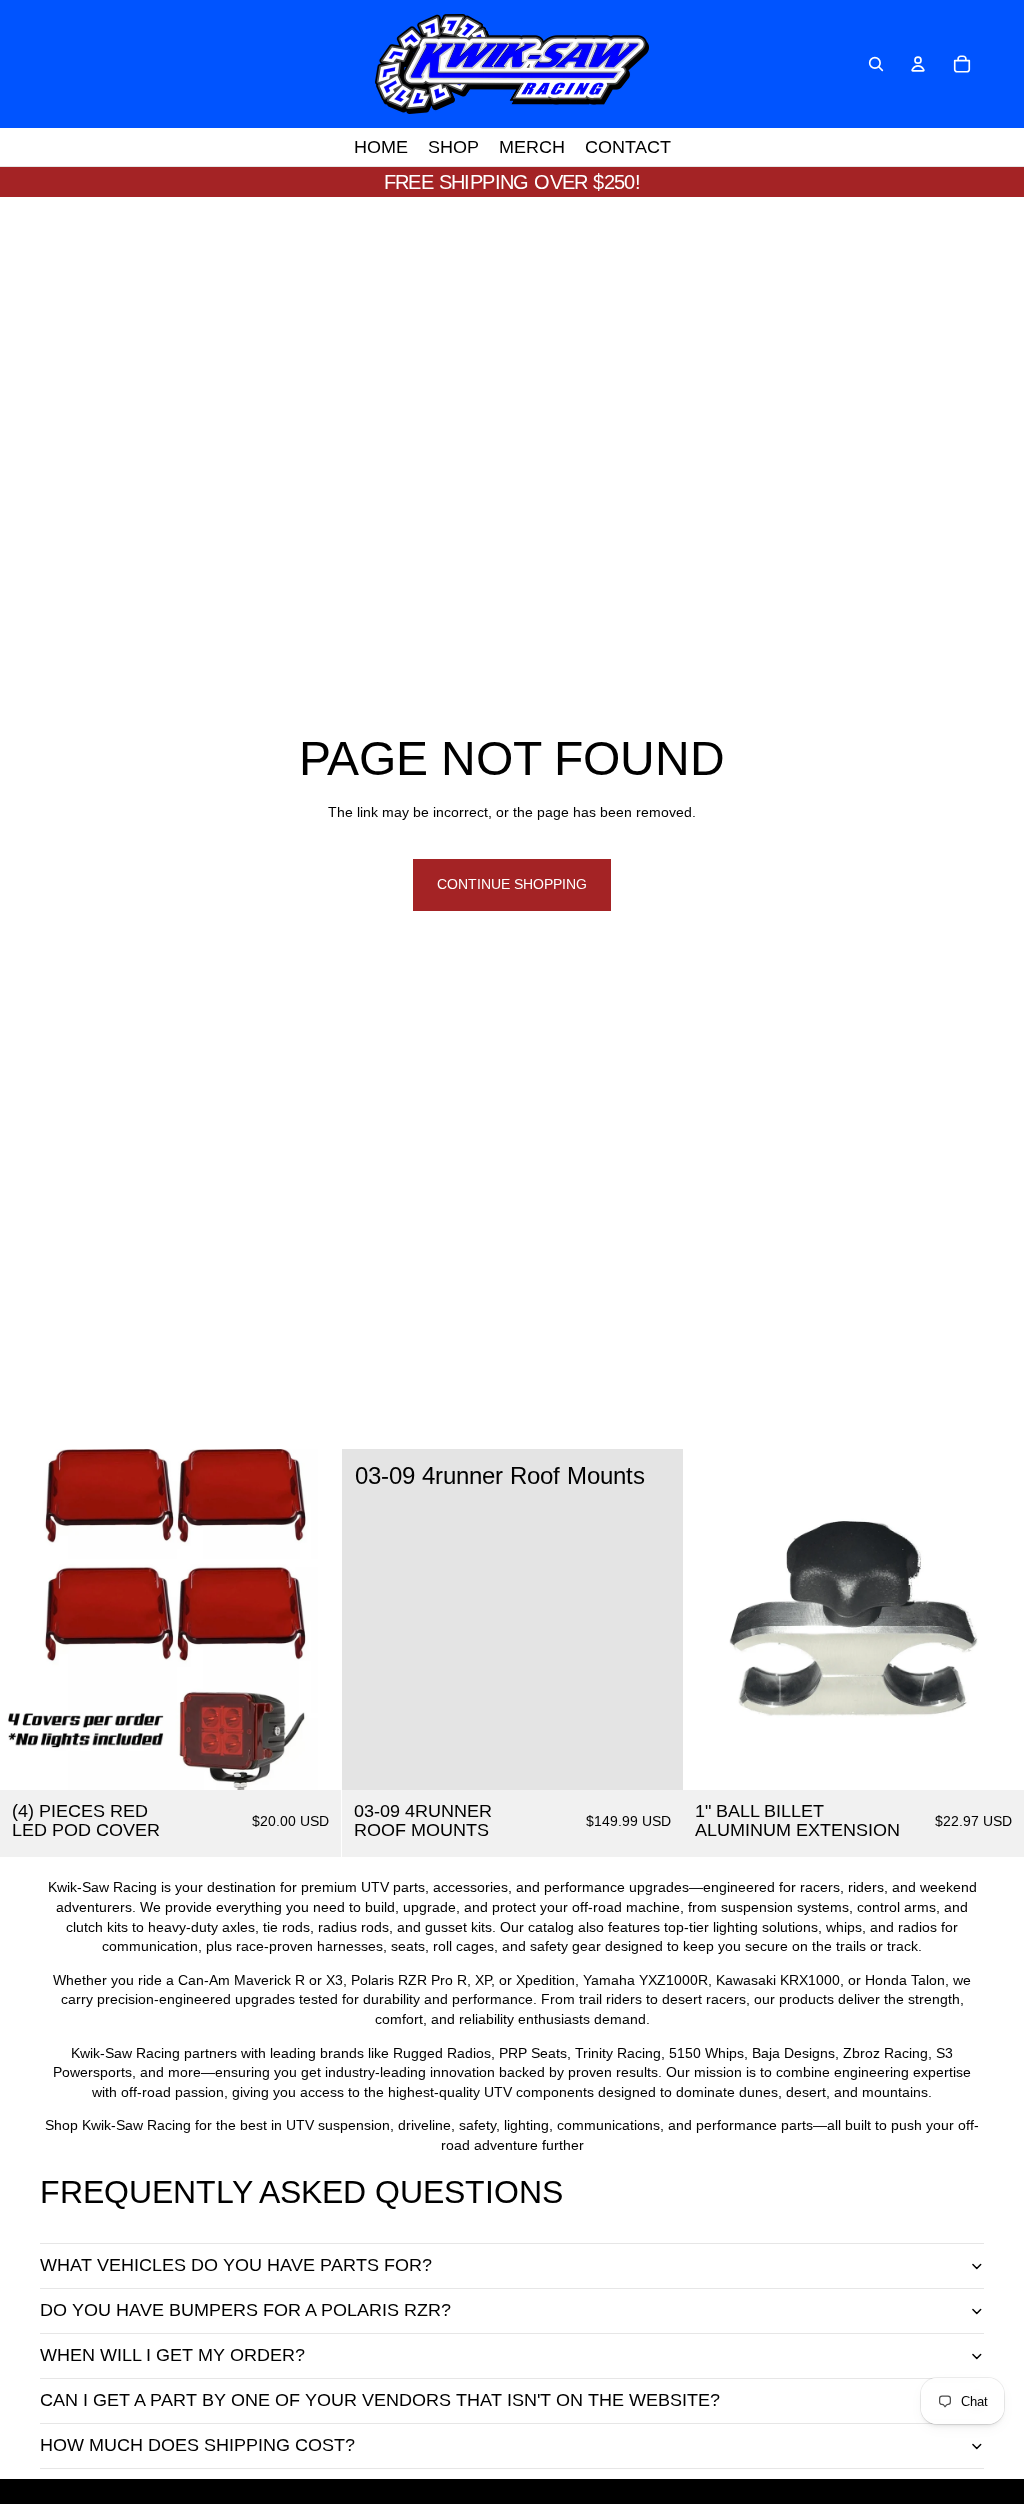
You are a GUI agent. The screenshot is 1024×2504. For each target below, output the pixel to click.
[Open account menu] (918, 64)
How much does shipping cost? (197, 2445)
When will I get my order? (172, 2355)
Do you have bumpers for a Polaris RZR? (245, 2310)
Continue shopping (512, 884)
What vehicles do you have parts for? (236, 2265)
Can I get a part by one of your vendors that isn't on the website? (380, 2400)
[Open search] (876, 64)
